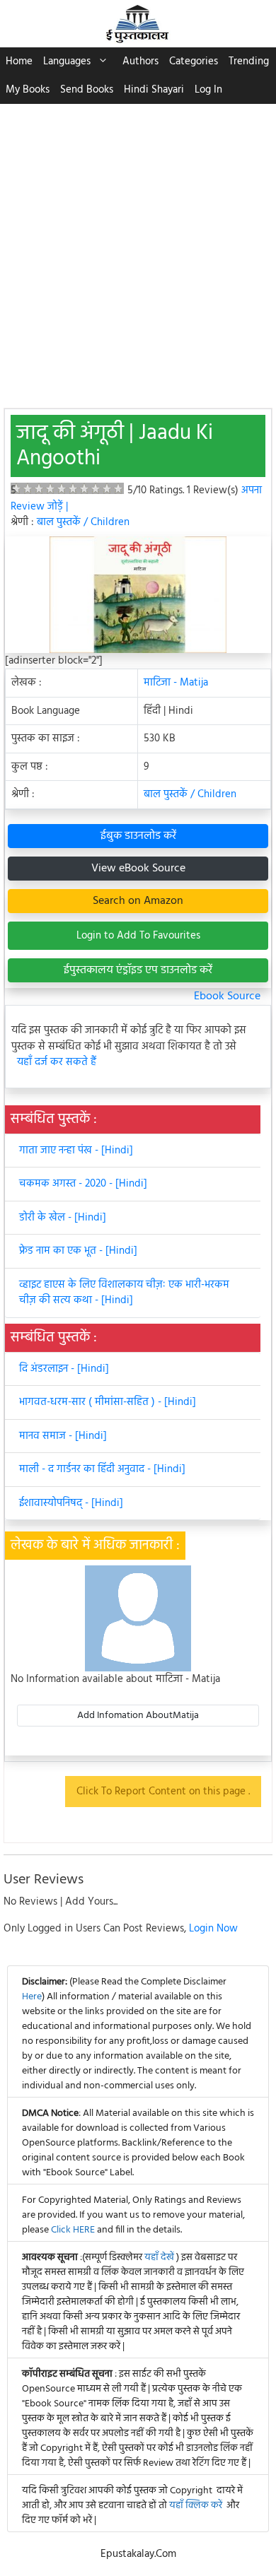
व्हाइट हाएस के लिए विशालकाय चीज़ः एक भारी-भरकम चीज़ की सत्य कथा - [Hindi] (124, 1293)
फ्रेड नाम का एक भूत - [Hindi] (78, 1251)
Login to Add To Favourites (138, 936)
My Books (28, 90)
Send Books (87, 90)
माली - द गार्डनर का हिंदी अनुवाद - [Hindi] (102, 1469)
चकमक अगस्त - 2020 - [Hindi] (83, 1184)
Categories (194, 61)
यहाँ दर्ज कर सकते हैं (57, 1063)
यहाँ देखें (160, 2258)
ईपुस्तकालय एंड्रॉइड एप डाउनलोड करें (138, 970)
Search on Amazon (138, 901)
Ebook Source (227, 996)
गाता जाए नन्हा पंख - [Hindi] (76, 1151)
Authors (140, 61)
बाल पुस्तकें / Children (83, 522)
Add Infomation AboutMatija (138, 1716)
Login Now (213, 1929)
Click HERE (73, 2230)
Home (19, 61)
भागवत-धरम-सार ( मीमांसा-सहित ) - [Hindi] (108, 1402)
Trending (249, 61)
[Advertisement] (138, 249)
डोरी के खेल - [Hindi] (63, 1218)
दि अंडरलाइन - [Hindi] (64, 1369)
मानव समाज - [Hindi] (63, 1436)
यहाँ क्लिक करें (196, 2506)
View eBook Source (138, 869)
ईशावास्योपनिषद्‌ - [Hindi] (71, 1503)
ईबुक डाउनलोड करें (138, 836)
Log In (208, 90)
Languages (67, 61)
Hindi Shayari (154, 90)
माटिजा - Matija (176, 683)
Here (32, 1997)
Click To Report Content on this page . (163, 1792)
